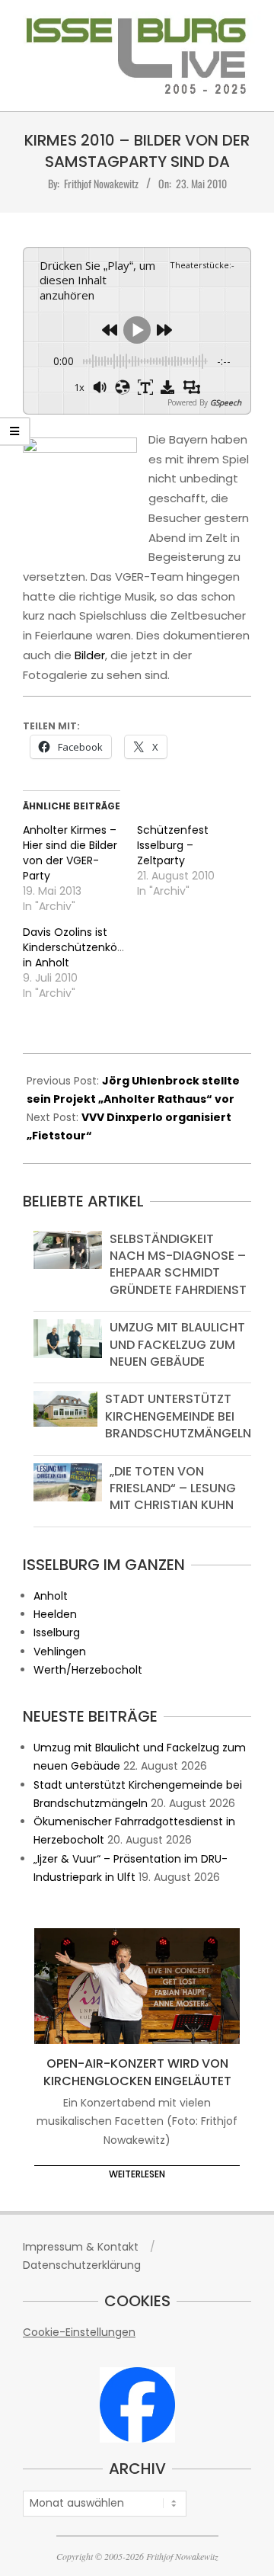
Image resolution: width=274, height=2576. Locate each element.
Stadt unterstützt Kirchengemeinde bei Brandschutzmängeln (178, 1416)
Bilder (90, 655)
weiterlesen (137, 2174)
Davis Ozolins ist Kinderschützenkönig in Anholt (78, 947)
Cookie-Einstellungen (79, 2332)
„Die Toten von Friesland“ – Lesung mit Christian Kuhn (173, 1488)
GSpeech (226, 402)
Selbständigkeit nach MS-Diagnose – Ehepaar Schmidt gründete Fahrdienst (178, 1264)
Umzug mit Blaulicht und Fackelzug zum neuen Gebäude (177, 1344)
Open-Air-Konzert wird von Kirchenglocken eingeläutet (137, 2072)
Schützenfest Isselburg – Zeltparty (173, 845)
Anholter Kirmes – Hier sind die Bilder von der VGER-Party (70, 853)
